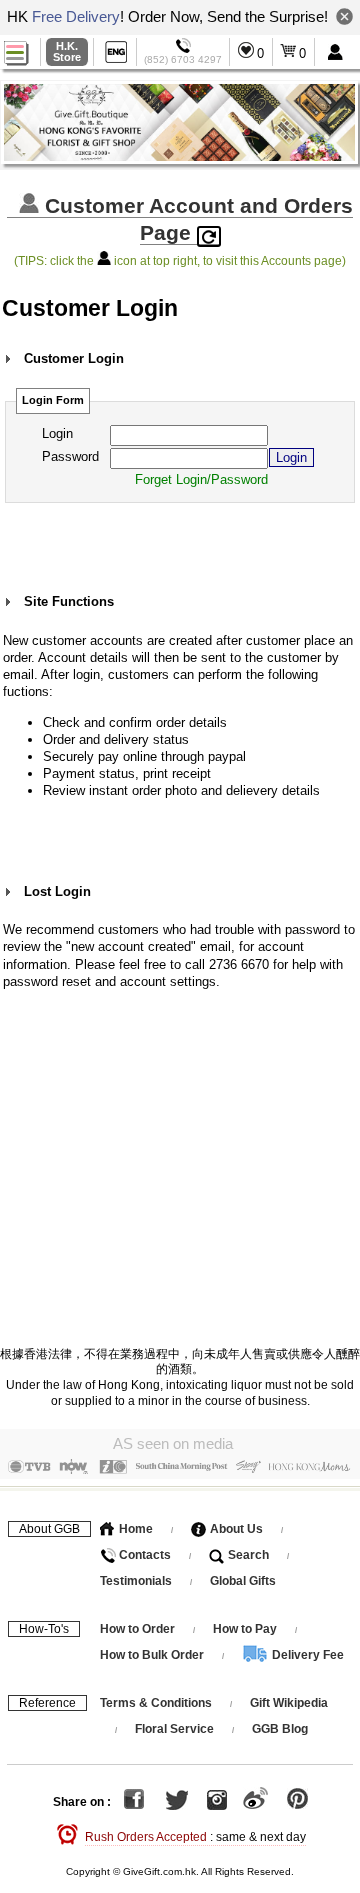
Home (134, 1529)
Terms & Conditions (156, 1703)
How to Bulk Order (153, 1655)
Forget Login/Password (201, 479)
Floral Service (174, 1729)
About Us (235, 1529)
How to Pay (246, 1629)
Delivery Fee (306, 1655)
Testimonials (136, 1581)
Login (57, 433)
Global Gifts (243, 1581)
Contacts (143, 1555)
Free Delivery (76, 16)
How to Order (137, 1629)
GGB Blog (280, 1729)
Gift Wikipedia (289, 1703)
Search (247, 1555)
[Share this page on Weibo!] (255, 1802)
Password (70, 456)
